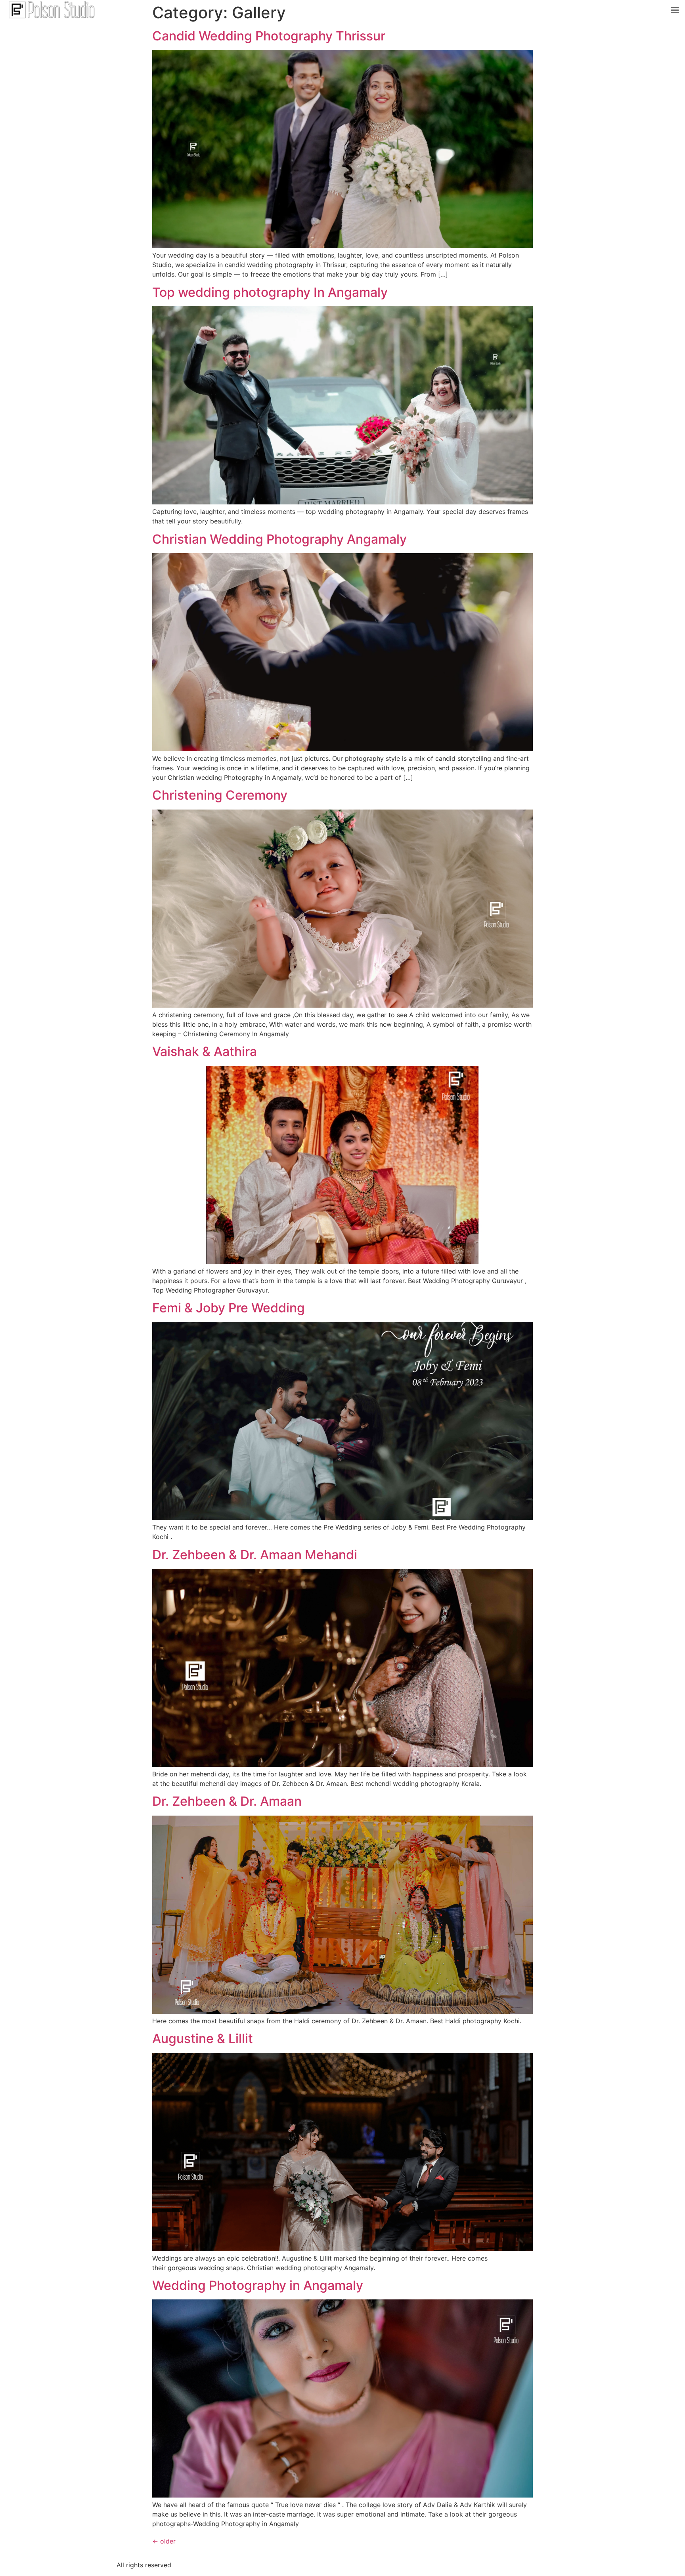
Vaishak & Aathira (205, 1051)
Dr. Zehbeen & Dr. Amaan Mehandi (255, 1555)
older (164, 2541)
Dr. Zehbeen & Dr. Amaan (227, 1801)
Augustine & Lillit (203, 2038)
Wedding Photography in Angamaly (258, 2285)
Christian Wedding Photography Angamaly (279, 539)
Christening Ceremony (220, 795)
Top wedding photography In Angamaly (270, 292)
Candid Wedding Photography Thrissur (269, 36)
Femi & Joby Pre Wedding (229, 1308)
